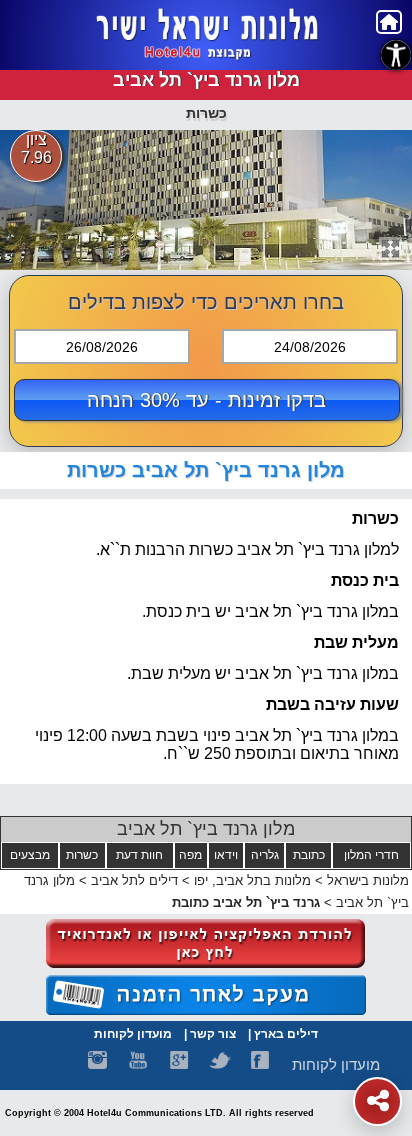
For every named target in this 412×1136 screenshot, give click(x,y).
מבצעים (30, 855)
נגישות (396, 55)
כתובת (309, 855)
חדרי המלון (371, 855)
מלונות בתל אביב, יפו (250, 880)
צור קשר (213, 1034)
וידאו (226, 855)
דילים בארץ (286, 1034)
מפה (190, 855)
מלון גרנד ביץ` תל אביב (206, 829)
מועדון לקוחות (133, 1034)
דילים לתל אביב (134, 880)
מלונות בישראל (368, 880)
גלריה (265, 855)
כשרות (82, 855)
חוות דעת (139, 855)
